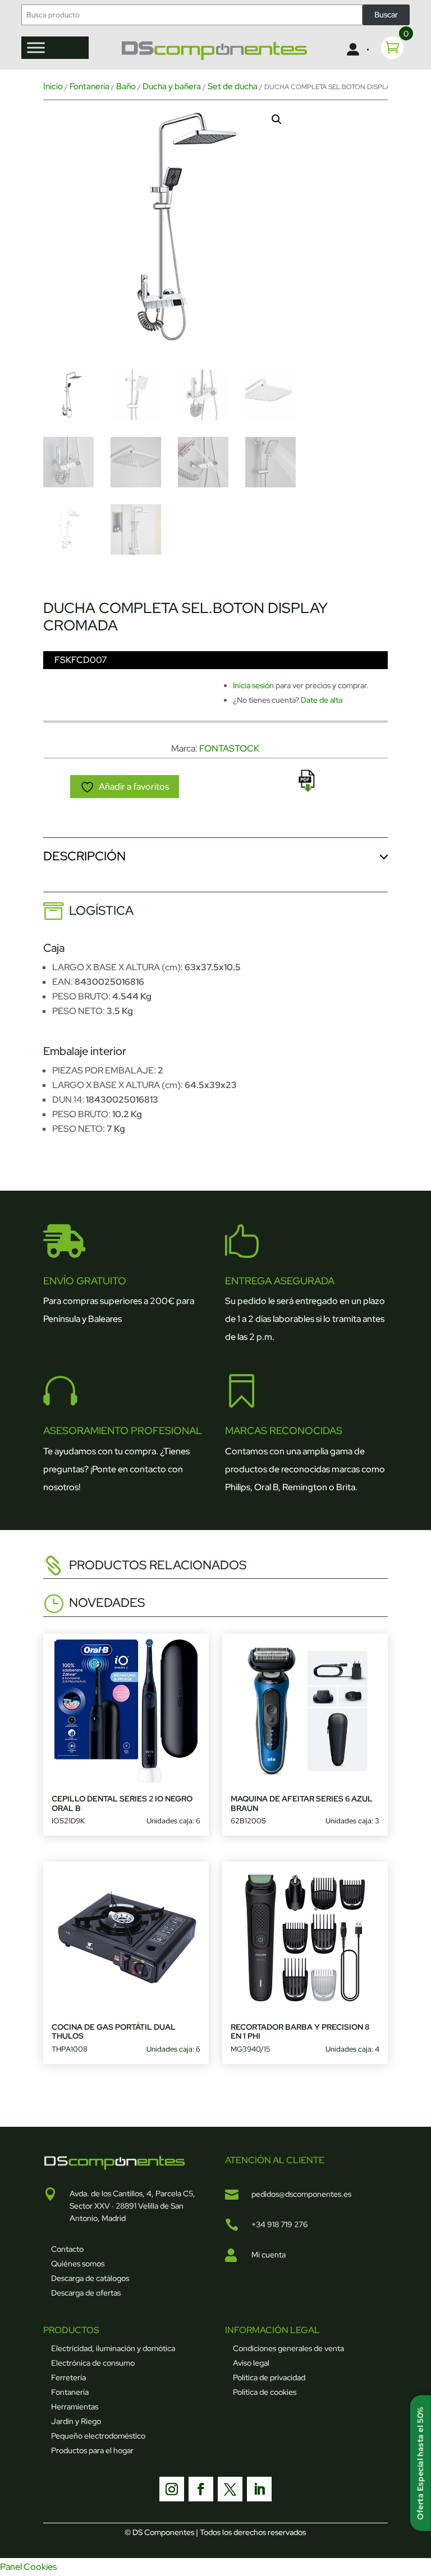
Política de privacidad (269, 2377)
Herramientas (75, 2407)
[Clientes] (357, 50)
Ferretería (68, 2377)
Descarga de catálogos (90, 2278)
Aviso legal (251, 2363)
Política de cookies (265, 2392)
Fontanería (90, 86)
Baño (126, 86)
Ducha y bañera (172, 86)
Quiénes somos (78, 2264)
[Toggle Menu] (36, 47)
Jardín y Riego (76, 2421)
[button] (277, 119)
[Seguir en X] (230, 2489)
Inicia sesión (253, 685)
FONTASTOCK (229, 748)
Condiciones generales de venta (288, 2348)
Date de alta (322, 700)
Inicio (53, 86)
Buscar (386, 15)
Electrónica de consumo (93, 2363)
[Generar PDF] (306, 781)
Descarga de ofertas (86, 2293)
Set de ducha (233, 86)
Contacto (67, 2249)
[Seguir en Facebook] (201, 2489)
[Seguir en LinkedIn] (259, 2489)
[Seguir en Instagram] (172, 2489)
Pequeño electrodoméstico (98, 2436)
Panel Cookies (28, 2567)
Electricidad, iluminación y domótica (113, 2348)
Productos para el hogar (92, 2450)
